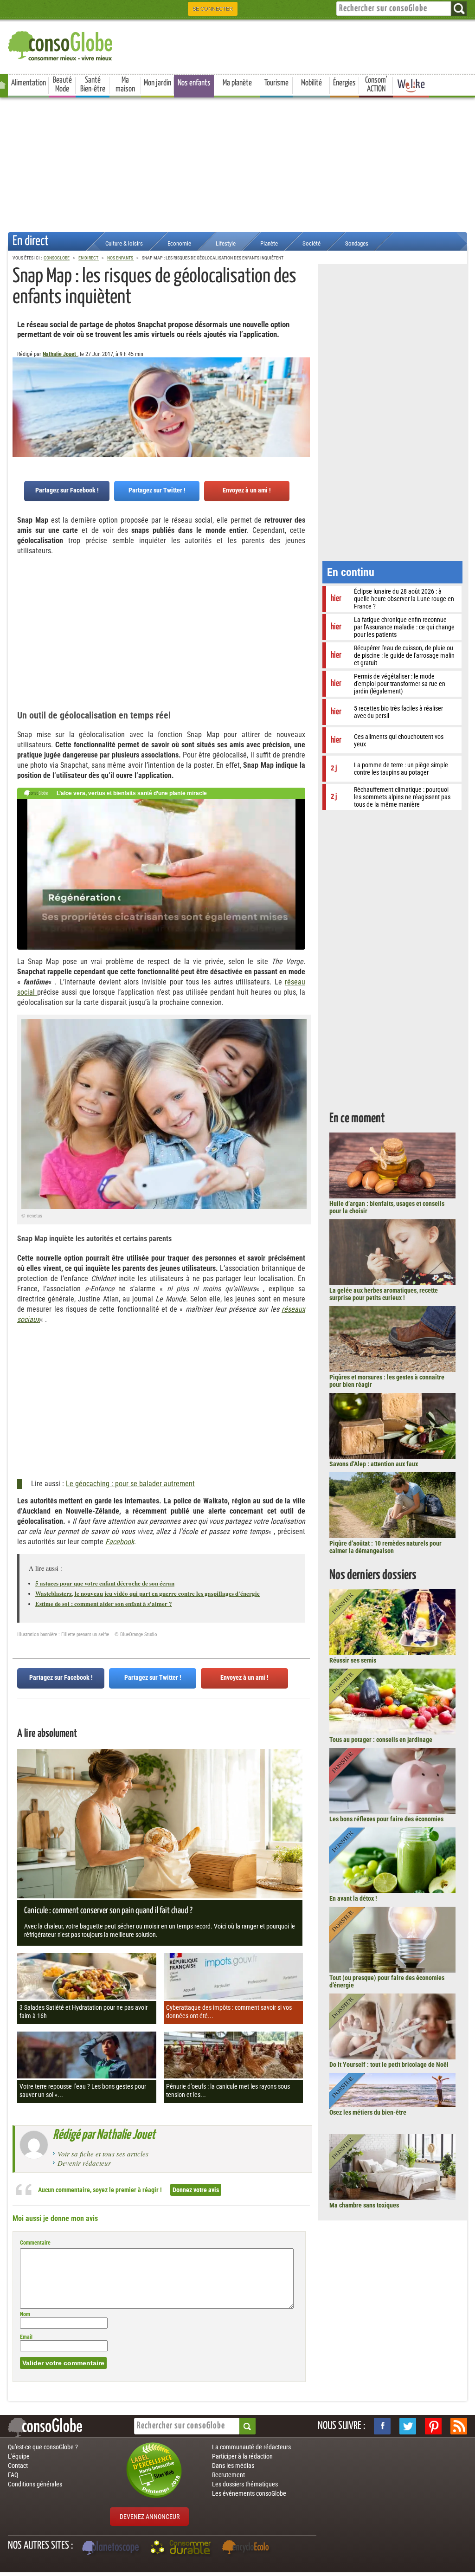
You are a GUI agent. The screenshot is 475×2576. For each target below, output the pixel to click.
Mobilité (311, 83)
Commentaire (35, 2243)
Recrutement (228, 2475)
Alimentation (29, 83)
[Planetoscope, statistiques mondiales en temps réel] (112, 2549)
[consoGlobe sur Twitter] (408, 2426)
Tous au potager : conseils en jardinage (381, 1740)
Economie (179, 243)
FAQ (13, 2475)
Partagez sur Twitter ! (157, 490)
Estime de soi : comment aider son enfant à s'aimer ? (104, 1603)
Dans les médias (233, 2466)
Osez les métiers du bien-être (368, 2112)
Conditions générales (35, 2484)
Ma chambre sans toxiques (364, 2205)
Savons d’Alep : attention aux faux (374, 1464)
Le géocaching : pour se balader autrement (130, 1484)
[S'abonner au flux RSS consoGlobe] (459, 2426)
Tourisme (276, 83)
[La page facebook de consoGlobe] (382, 2426)
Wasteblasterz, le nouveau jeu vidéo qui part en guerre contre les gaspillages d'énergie (148, 1593)
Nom (25, 2314)
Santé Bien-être (93, 85)
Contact (18, 2466)
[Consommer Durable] (182, 2549)
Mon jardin (157, 83)
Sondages (357, 243)
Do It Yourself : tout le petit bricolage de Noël (389, 2065)
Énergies (344, 83)
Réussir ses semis (353, 1660)
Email (26, 2337)
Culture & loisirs (124, 243)
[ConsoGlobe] (61, 44)
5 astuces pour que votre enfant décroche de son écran (105, 1583)
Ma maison (125, 85)
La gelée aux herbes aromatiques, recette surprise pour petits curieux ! (384, 1294)
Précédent (303, 403)
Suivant (19, 403)
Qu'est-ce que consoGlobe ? (43, 2447)
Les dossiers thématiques (245, 2484)
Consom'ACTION (376, 85)
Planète (269, 243)
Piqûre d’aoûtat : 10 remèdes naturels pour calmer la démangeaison (385, 1547)
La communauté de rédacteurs (251, 2447)
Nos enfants (194, 83)
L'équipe (19, 2456)
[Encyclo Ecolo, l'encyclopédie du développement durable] (248, 2549)
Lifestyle (226, 243)
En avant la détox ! (353, 1898)
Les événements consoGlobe (249, 2493)
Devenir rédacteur (84, 2163)
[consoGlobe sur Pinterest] (433, 2426)
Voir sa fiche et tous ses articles (103, 2154)
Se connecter (213, 9)
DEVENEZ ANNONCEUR (150, 2517)
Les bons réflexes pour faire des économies (386, 1819)
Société (311, 243)
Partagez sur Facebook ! (67, 490)
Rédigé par (104, 2135)
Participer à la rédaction (242, 2456)
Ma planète (237, 83)
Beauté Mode (62, 85)
